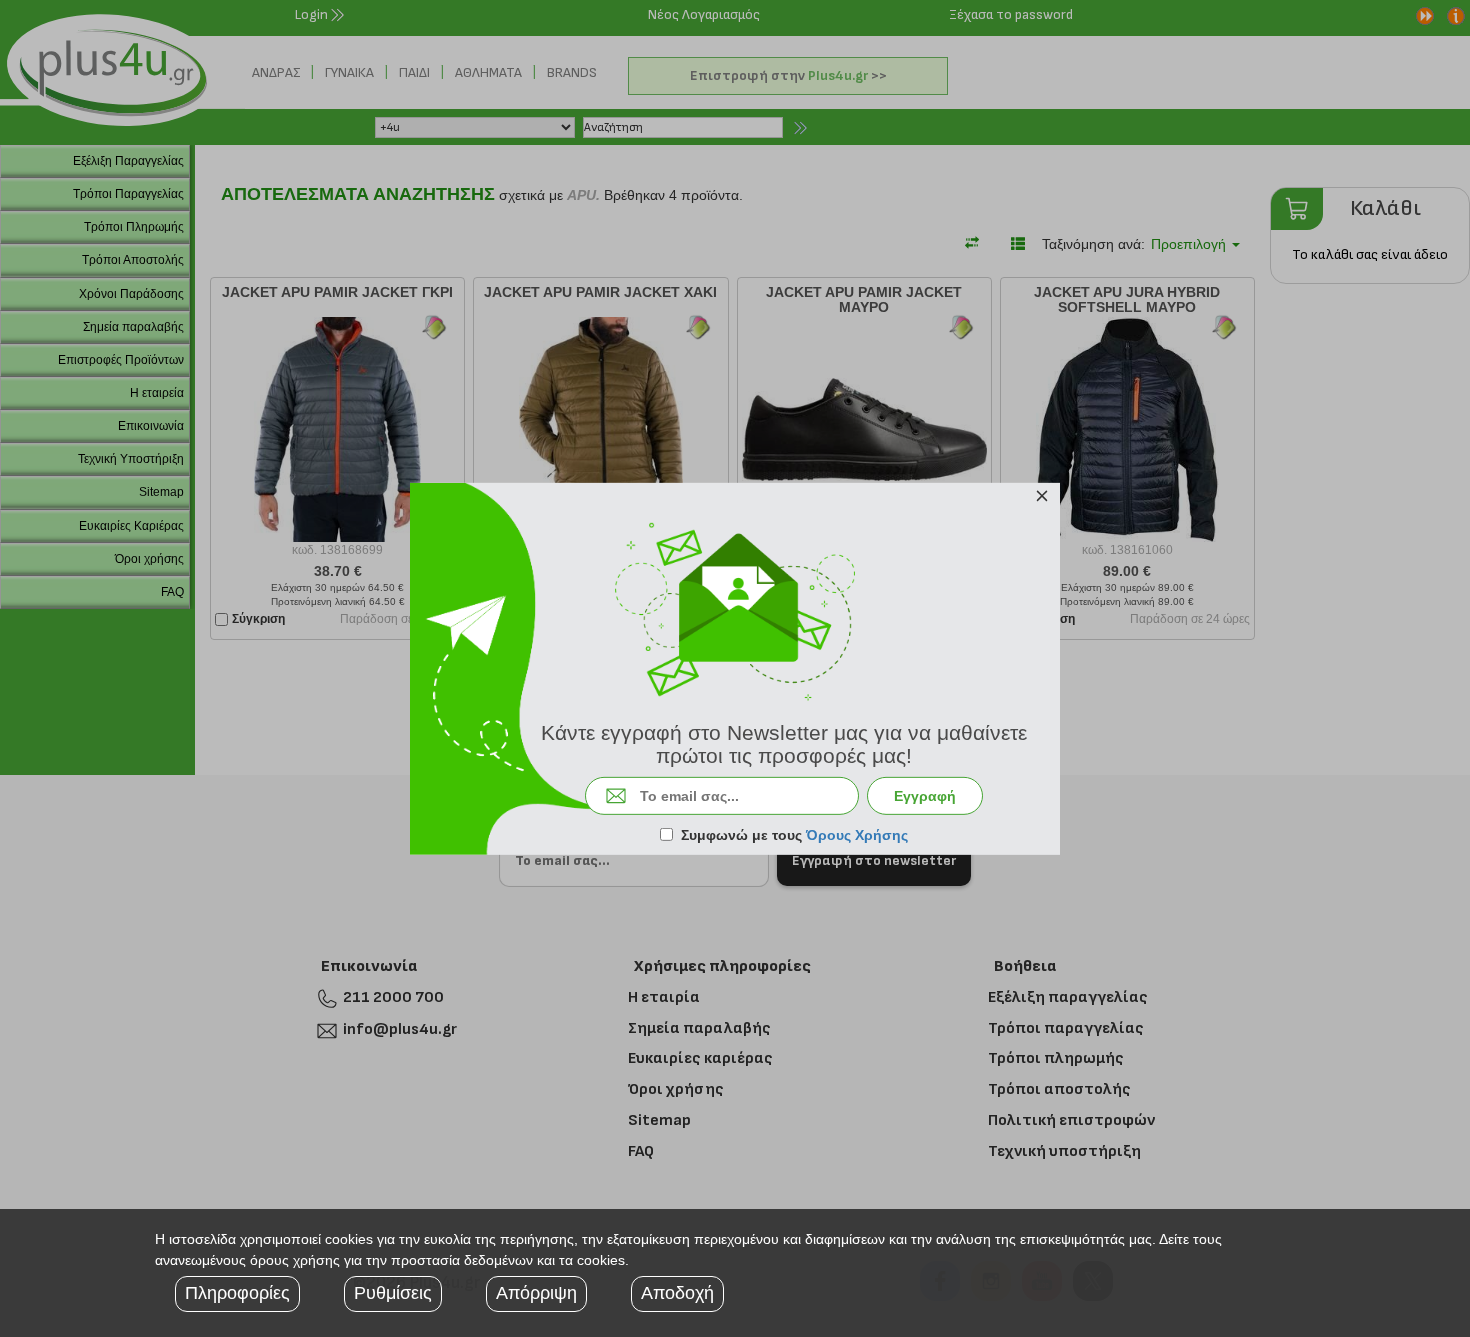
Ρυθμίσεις (393, 1293)
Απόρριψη (536, 1293)
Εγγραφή (925, 796)
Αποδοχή (677, 1293)
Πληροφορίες (237, 1293)
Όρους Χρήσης (857, 835)
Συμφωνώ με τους (794, 835)
